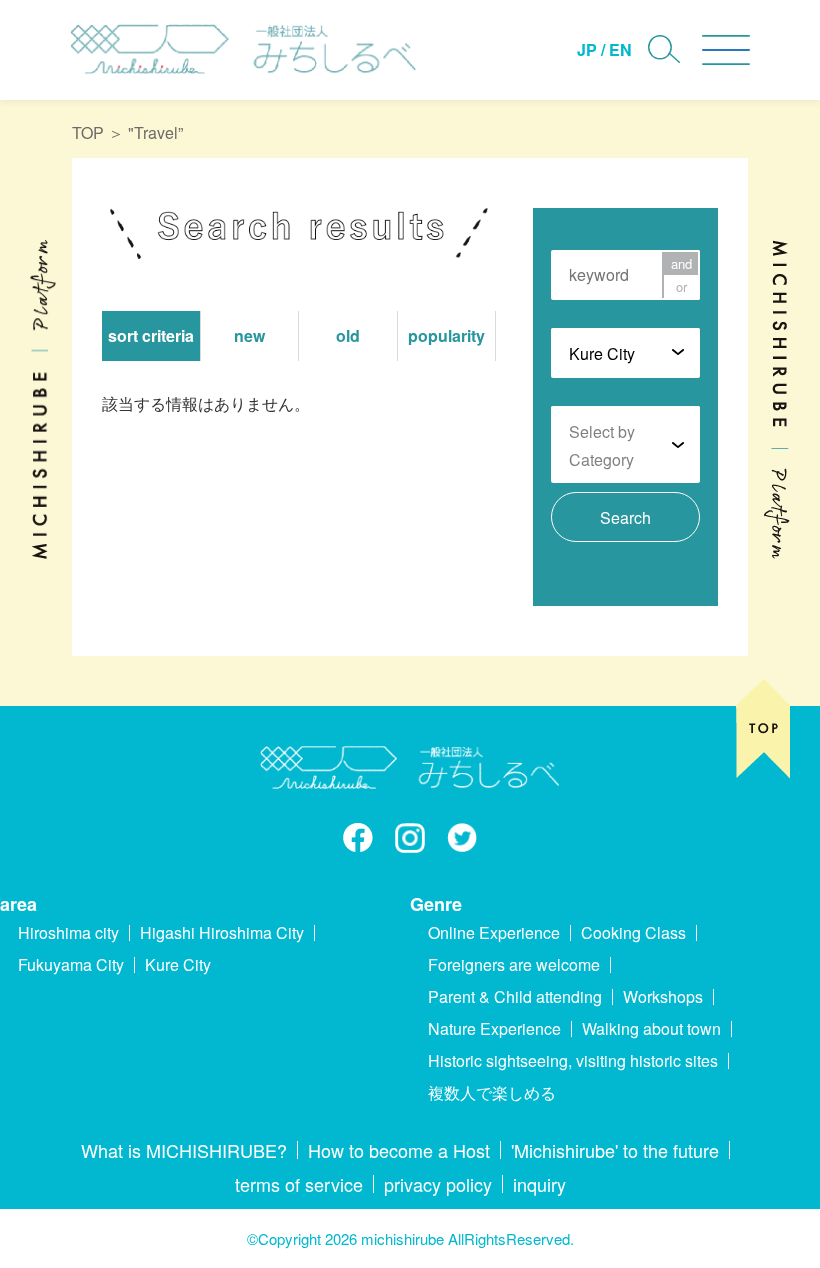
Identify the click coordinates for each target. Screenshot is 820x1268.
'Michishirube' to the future (615, 1150)
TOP (88, 132)
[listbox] (625, 352)
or (681, 286)
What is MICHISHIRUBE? (184, 1150)
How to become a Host (399, 1150)
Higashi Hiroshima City (222, 932)
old (348, 335)
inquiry (539, 1184)
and (681, 263)
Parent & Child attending (515, 996)
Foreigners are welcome (514, 964)
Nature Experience (494, 1028)
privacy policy (438, 1184)
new (249, 335)
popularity (446, 335)
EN (620, 49)
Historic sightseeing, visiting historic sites (573, 1060)
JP (587, 49)
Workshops (663, 996)
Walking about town (651, 1028)
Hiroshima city (68, 932)
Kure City (178, 964)
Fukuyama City (71, 964)
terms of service (299, 1184)
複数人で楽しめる (492, 1092)
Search (625, 517)
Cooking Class (633, 932)
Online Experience (494, 932)
